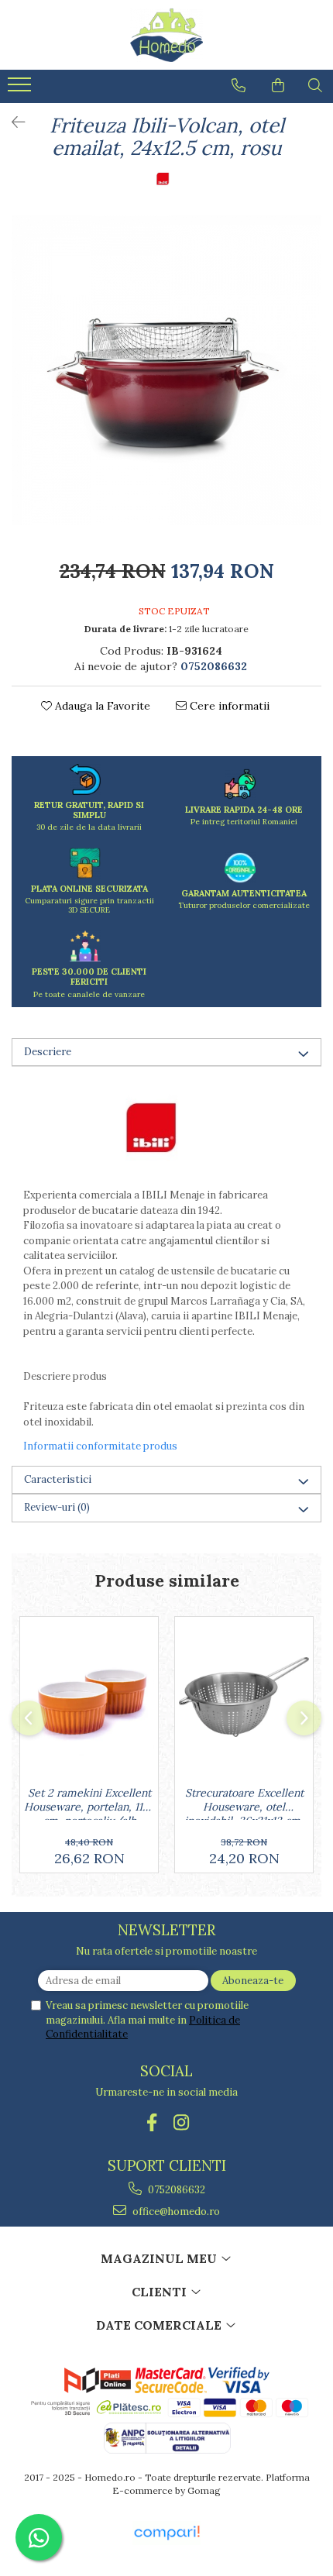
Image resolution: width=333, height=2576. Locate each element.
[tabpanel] (166, 370)
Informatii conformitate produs (100, 1446)
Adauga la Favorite (101, 706)
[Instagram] (182, 2122)
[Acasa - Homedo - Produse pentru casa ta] (166, 35)
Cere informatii (228, 706)
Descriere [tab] (48, 1052)
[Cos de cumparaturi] (278, 85)
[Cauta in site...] (315, 85)
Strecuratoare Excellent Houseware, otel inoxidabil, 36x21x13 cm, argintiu (244, 1803)
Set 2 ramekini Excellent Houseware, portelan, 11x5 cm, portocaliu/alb (89, 1803)
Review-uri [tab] (57, 1507)
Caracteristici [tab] (58, 1479)
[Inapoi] (12, 122)
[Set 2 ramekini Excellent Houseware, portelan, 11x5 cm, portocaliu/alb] (89, 1697)
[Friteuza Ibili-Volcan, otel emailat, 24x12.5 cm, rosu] (166, 370)
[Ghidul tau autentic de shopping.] (166, 2533)
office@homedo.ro (175, 2211)
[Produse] (21, 89)
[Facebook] (152, 2122)
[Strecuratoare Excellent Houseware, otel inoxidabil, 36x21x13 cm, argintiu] (244, 1697)
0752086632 (175, 2190)
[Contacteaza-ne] (239, 85)
